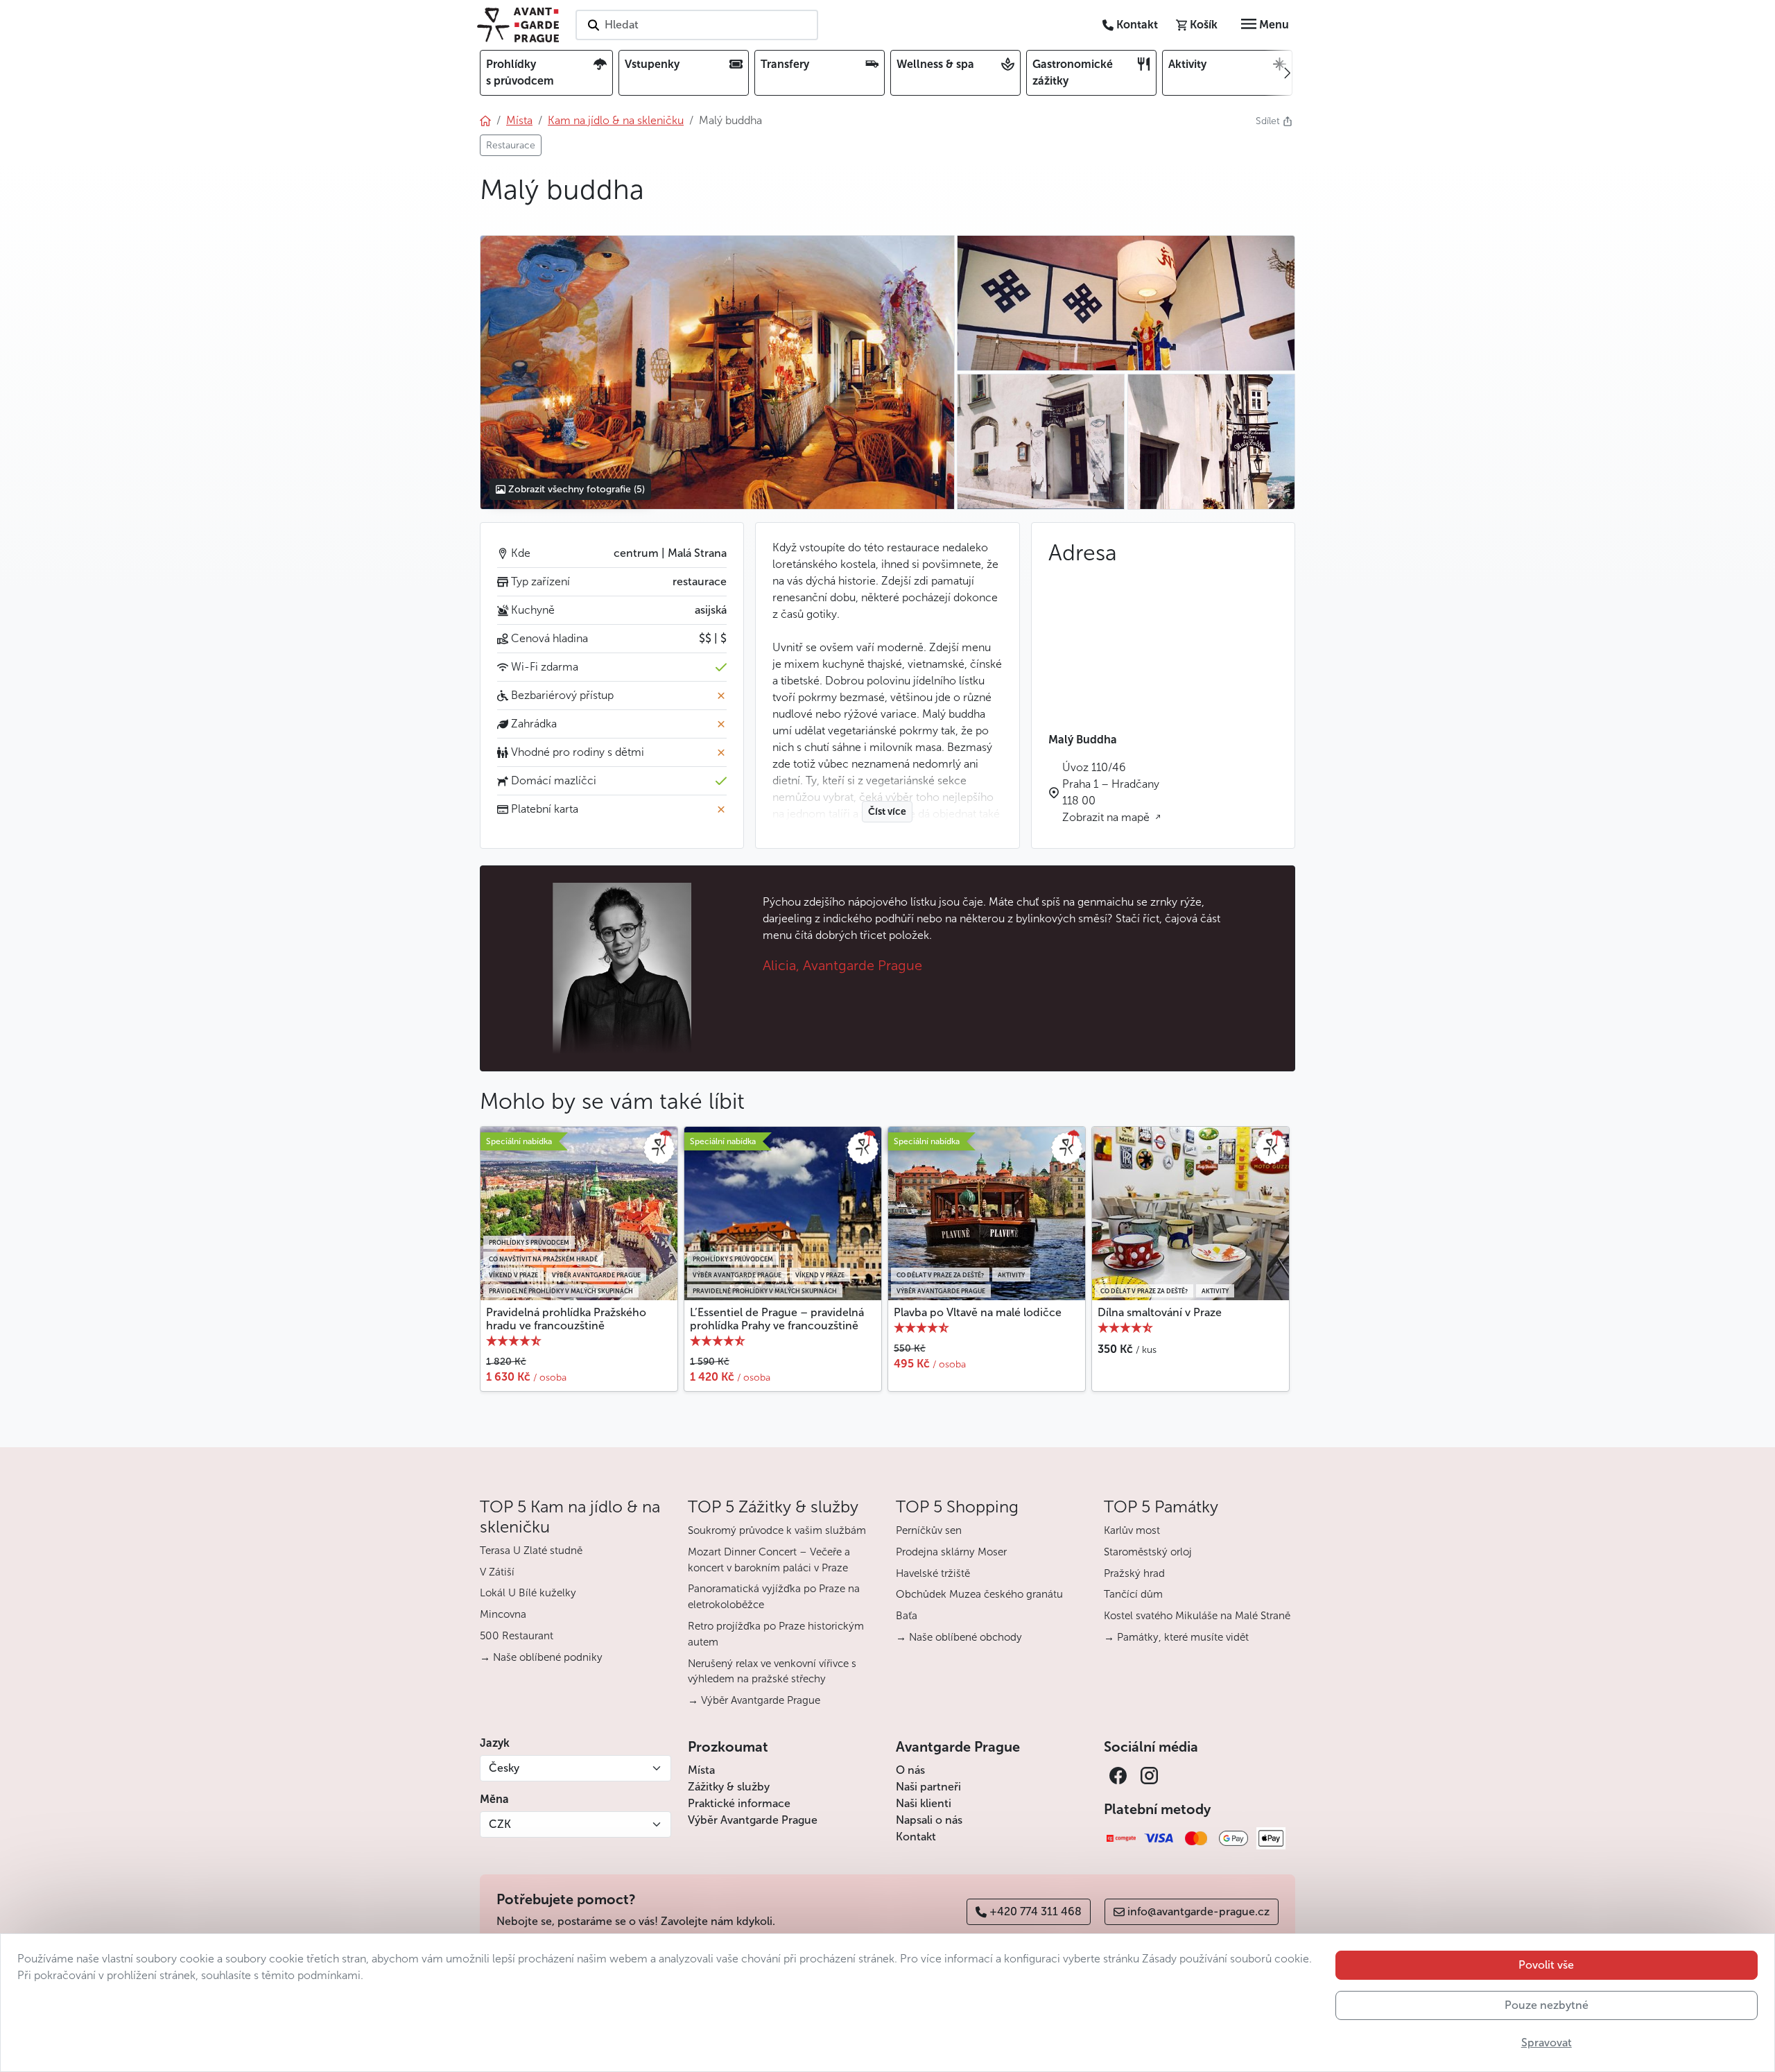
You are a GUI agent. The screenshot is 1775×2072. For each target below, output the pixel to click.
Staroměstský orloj (1148, 1552)
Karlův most (1132, 1530)
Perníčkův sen (929, 1530)
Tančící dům (1133, 1594)
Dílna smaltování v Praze (1160, 1312)
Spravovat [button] (1547, 2043)
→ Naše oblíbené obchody (959, 1637)
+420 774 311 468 (1036, 1911)
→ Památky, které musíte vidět (1176, 1637)
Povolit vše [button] (1546, 1965)
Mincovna (503, 1614)
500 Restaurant (517, 1636)
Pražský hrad (1134, 1573)
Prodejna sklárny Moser (951, 1552)
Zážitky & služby (729, 1787)
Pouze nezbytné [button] (1547, 2005)
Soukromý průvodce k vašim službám (777, 1530)
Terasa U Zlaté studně (531, 1551)
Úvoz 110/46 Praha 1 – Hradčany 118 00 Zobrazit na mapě (1111, 792)
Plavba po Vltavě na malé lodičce (978, 1312)
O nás (910, 1770)
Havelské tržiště (933, 1573)
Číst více (887, 812)
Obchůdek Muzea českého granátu (979, 1594)
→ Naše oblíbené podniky (541, 1657)
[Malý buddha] (717, 372)
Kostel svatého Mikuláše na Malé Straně (1197, 1616)
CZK (500, 1824)
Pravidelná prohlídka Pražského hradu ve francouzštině (566, 1319)
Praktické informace (739, 1803)
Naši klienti (924, 1803)
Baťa (907, 1616)
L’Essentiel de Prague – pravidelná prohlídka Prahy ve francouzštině (777, 1319)
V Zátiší (497, 1572)
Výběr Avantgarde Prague (753, 1820)
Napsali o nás (929, 1820)
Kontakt (916, 1837)
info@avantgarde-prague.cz (1198, 1911)
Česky (504, 1768)
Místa (701, 1770)
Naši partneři (928, 1787)
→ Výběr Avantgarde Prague (754, 1700)
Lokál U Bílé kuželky (528, 1593)
